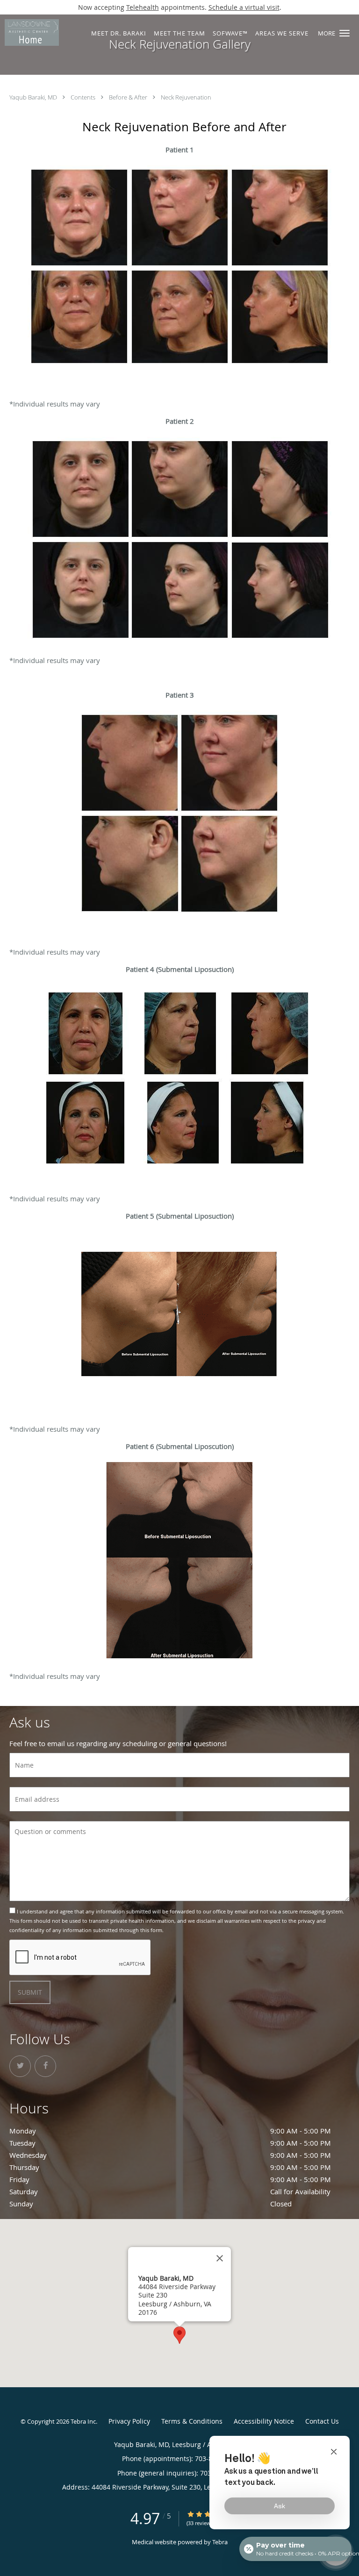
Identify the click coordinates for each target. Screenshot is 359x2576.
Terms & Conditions (192, 2421)
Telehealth (143, 7)
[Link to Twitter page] (20, 2066)
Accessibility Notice (264, 2421)
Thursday (170, 2167)
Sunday (151, 2204)
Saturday (170, 2191)
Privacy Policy (129, 2421)
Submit (30, 1992)
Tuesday (170, 2143)
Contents (84, 97)
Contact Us (322, 2421)
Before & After (129, 97)
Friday (170, 2179)
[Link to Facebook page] (45, 2066)
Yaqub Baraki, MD (34, 97)
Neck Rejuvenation (186, 97)
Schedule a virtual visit (244, 7)
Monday (170, 2131)
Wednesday (170, 2155)
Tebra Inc (83, 2421)
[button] (345, 33)
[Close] (220, 2258)
